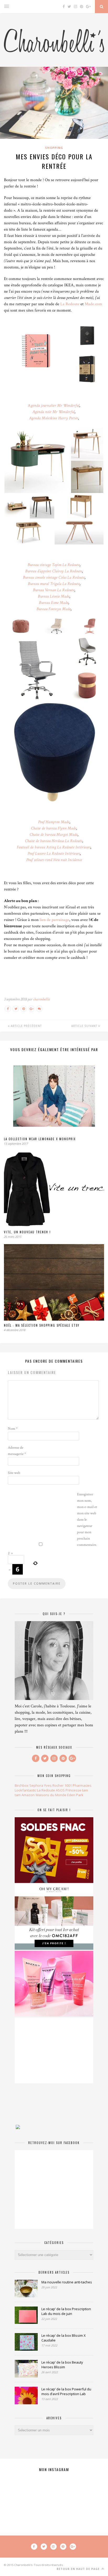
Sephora (36, 1785)
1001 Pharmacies (78, 1785)
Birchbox (22, 1785)
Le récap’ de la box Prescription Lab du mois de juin (66, 2311)
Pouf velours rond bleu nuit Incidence (54, 860)
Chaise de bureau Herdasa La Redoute (54, 841)
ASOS (60, 1790)
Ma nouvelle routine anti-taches (67, 2282)
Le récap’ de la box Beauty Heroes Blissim (62, 2365)
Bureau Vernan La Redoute (54, 590)
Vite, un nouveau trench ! (27, 1232)
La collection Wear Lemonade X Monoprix (40, 1139)
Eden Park (75, 1795)
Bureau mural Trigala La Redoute (54, 584)
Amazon (28, 1795)
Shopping (54, 148)
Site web (14, 1473)
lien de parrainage (54, 920)
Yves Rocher (54, 1785)
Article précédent (26, 1026)
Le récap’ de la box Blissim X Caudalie (64, 2338)
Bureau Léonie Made (54, 596)
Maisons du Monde (51, 1795)
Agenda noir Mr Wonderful (54, 412)
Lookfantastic (25, 1790)
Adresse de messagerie (17, 1451)
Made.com (93, 304)
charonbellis (41, 999)
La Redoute (70, 304)
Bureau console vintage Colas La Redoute (54, 577)
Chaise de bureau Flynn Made (54, 828)
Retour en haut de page (79, 2569)
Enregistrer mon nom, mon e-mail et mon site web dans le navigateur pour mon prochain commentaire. (87, 1520)
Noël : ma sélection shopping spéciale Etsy (42, 1325)
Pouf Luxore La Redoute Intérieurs (54, 854)
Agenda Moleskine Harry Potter (54, 418)
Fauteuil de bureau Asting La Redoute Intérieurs (54, 847)
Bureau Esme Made (54, 603)
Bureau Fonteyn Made (54, 609)
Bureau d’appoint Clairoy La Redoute (54, 571)
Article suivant (85, 1026)
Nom (13, 1429)
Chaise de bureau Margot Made (54, 835)
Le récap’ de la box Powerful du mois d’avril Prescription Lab (66, 2391)
